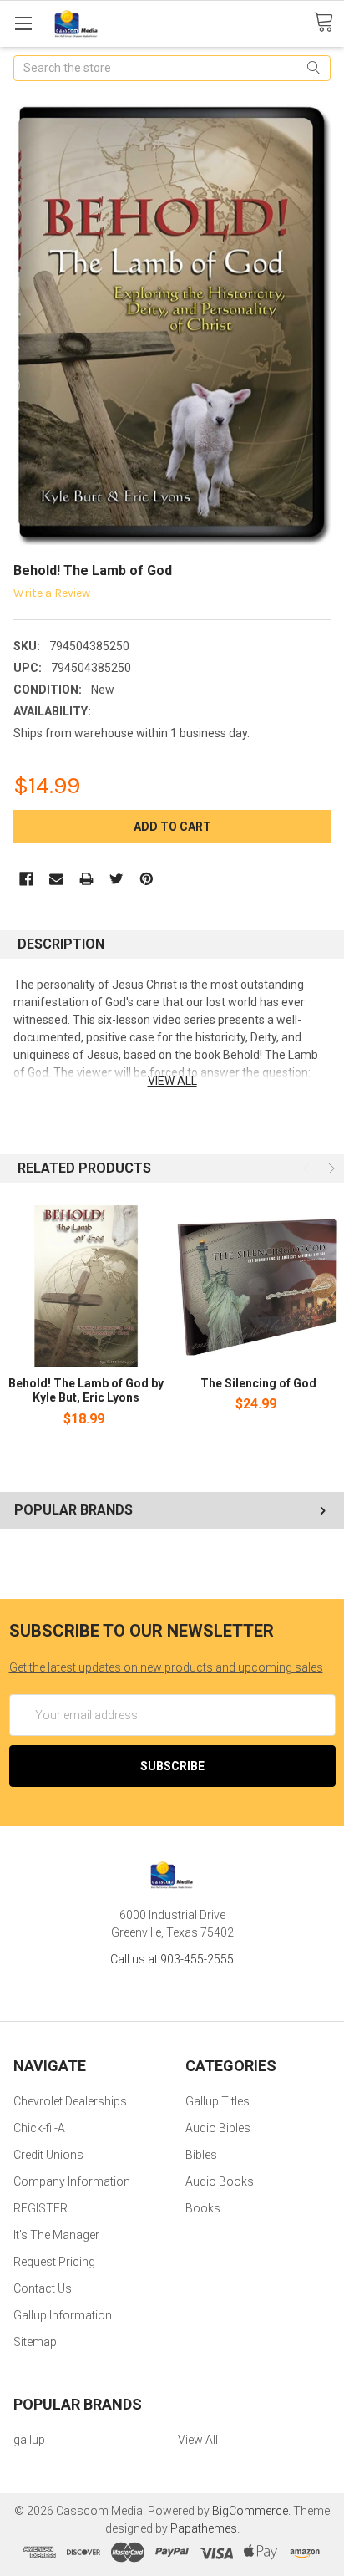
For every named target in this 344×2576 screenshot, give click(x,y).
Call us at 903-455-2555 (172, 1959)
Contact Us (43, 2288)
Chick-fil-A (39, 2128)
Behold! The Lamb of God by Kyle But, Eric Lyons (86, 1391)
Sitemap (35, 2342)
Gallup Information (63, 2315)
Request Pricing (54, 2262)
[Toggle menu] (23, 23)
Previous (308, 1168)
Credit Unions (48, 2155)
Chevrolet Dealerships (70, 2101)
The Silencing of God (258, 1383)
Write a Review (52, 593)
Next (330, 1168)
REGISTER (40, 2208)
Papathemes (204, 2528)
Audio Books (220, 2181)
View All (198, 2440)
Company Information (72, 2181)
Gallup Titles (218, 2101)
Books (203, 2208)
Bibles (201, 2155)
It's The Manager (56, 2235)
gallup (29, 2440)
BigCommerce (250, 2511)
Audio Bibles (218, 2128)
